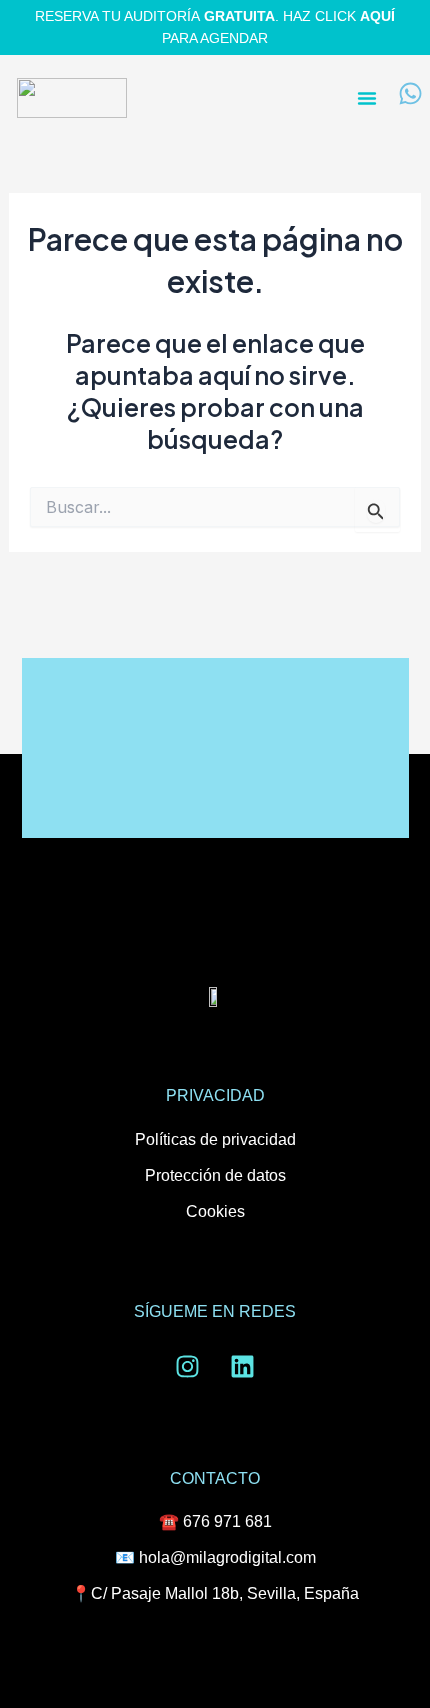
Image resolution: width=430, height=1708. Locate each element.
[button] (367, 98)
